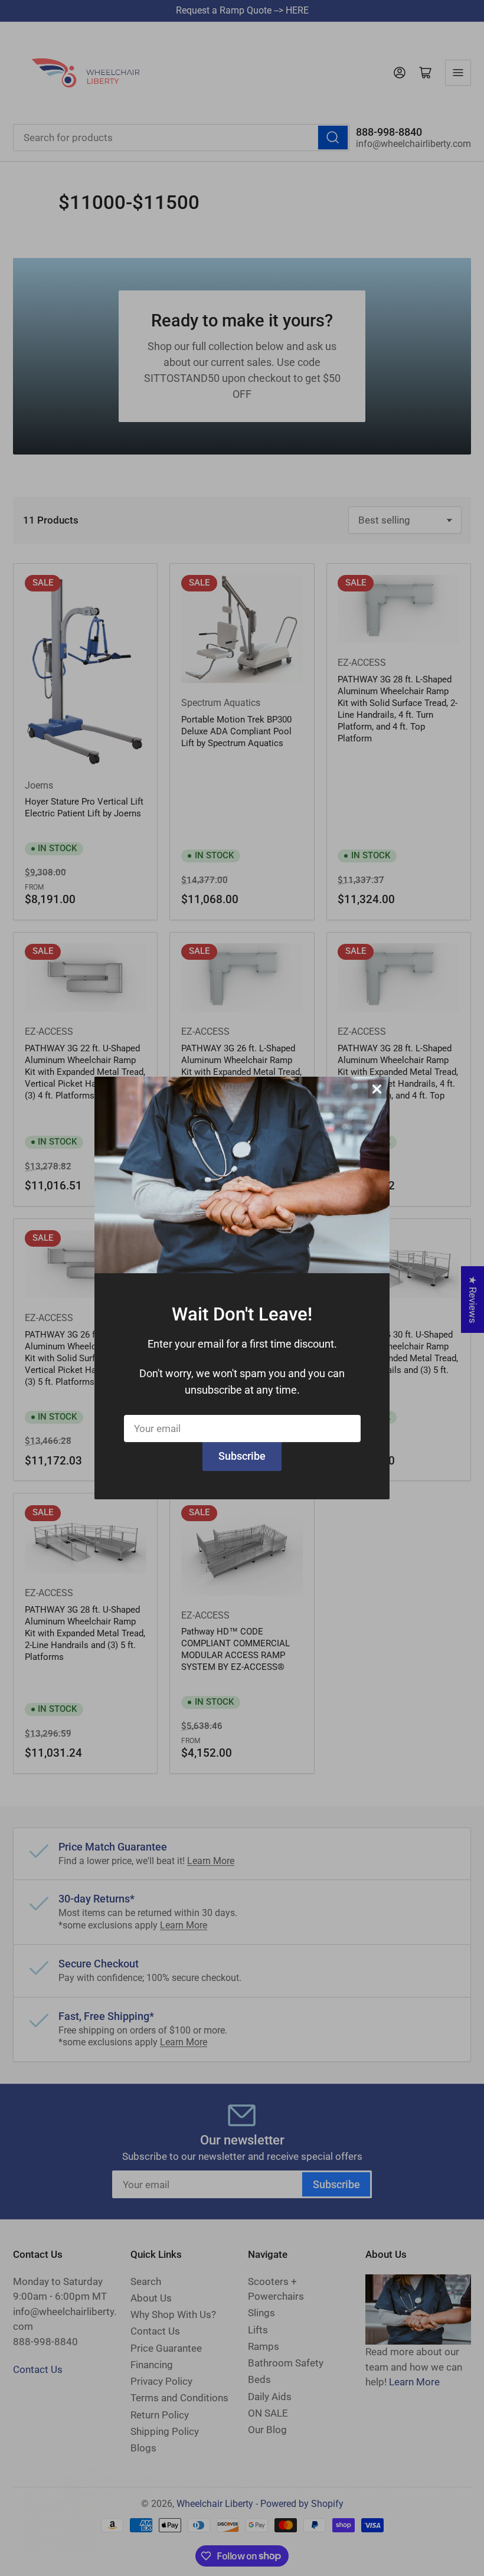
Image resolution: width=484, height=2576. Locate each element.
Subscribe (242, 1456)
